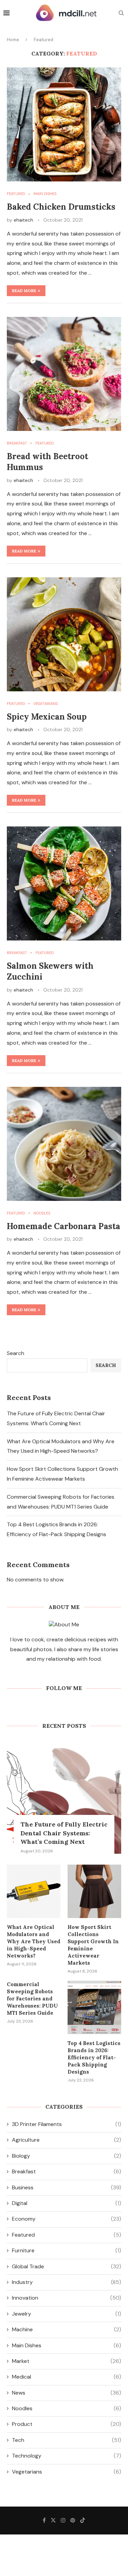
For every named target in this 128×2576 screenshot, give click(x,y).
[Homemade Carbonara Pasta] (64, 1144)
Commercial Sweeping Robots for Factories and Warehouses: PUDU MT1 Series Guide (32, 1999)
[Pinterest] (73, 2520)
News (67, 2393)
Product (67, 2424)
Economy (67, 2219)
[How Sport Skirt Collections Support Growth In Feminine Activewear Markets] (94, 1891)
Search (16, 1353)
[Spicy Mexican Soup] (64, 634)
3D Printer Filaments (67, 2124)
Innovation (67, 2298)
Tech (67, 2440)
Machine (67, 2329)
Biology (67, 2156)
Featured (67, 2235)
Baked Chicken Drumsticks (61, 207)
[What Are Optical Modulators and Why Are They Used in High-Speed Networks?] (34, 1891)
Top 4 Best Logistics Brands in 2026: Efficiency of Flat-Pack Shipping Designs (94, 2057)
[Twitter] (53, 2520)
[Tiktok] (83, 2520)
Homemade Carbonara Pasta (63, 1226)
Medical (67, 2377)
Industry (67, 2282)
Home (13, 40)
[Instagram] (63, 2520)
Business (67, 2187)
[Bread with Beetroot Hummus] (64, 374)
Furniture (67, 2250)
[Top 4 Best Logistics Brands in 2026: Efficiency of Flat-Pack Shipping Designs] (94, 2007)
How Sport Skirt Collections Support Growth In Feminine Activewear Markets (93, 1945)
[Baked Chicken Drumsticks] (64, 124)
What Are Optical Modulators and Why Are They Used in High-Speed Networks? (34, 1941)
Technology (67, 2456)
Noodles (67, 2408)
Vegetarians (67, 2472)
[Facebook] (44, 2520)
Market (67, 2361)
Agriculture (67, 2140)
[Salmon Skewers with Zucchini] (64, 883)
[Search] (121, 14)
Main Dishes (67, 2345)
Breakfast (67, 2171)
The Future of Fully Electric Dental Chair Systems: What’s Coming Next (64, 1833)
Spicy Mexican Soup (47, 717)
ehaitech (23, 220)
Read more (24, 291)
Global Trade (67, 2266)
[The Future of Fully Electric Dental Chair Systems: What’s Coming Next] (64, 1797)
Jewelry (67, 2314)
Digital (67, 2203)
